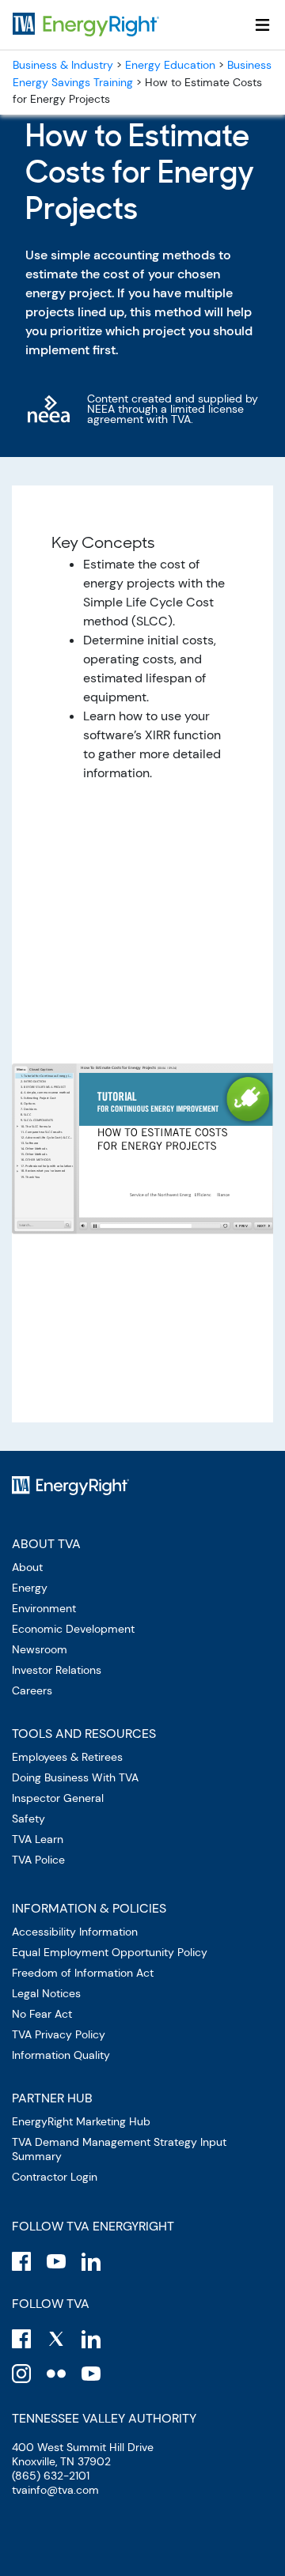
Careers (32, 1690)
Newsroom (40, 1649)
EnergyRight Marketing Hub (81, 2121)
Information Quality (61, 2055)
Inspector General (58, 1798)
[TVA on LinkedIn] (91, 2339)
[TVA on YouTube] (91, 2374)
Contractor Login (55, 2177)
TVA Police (38, 1860)
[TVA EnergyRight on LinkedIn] (91, 2261)
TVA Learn (38, 1839)
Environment (44, 1608)
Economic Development (73, 1629)
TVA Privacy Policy (59, 2034)
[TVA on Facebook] (21, 2339)
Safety (28, 1819)
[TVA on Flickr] (56, 2374)
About (27, 1567)
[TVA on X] (56, 2339)
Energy (30, 1588)
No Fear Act (42, 2014)
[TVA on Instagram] (21, 2374)
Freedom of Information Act (83, 1973)
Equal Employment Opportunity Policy (110, 1952)
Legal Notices (46, 1993)
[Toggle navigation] (262, 25)
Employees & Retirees (67, 1757)
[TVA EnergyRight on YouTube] (56, 2261)
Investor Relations (57, 1670)
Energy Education (170, 65)
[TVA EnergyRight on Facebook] (21, 2261)
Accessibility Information (75, 1932)
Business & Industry (63, 65)
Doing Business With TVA (75, 1777)
